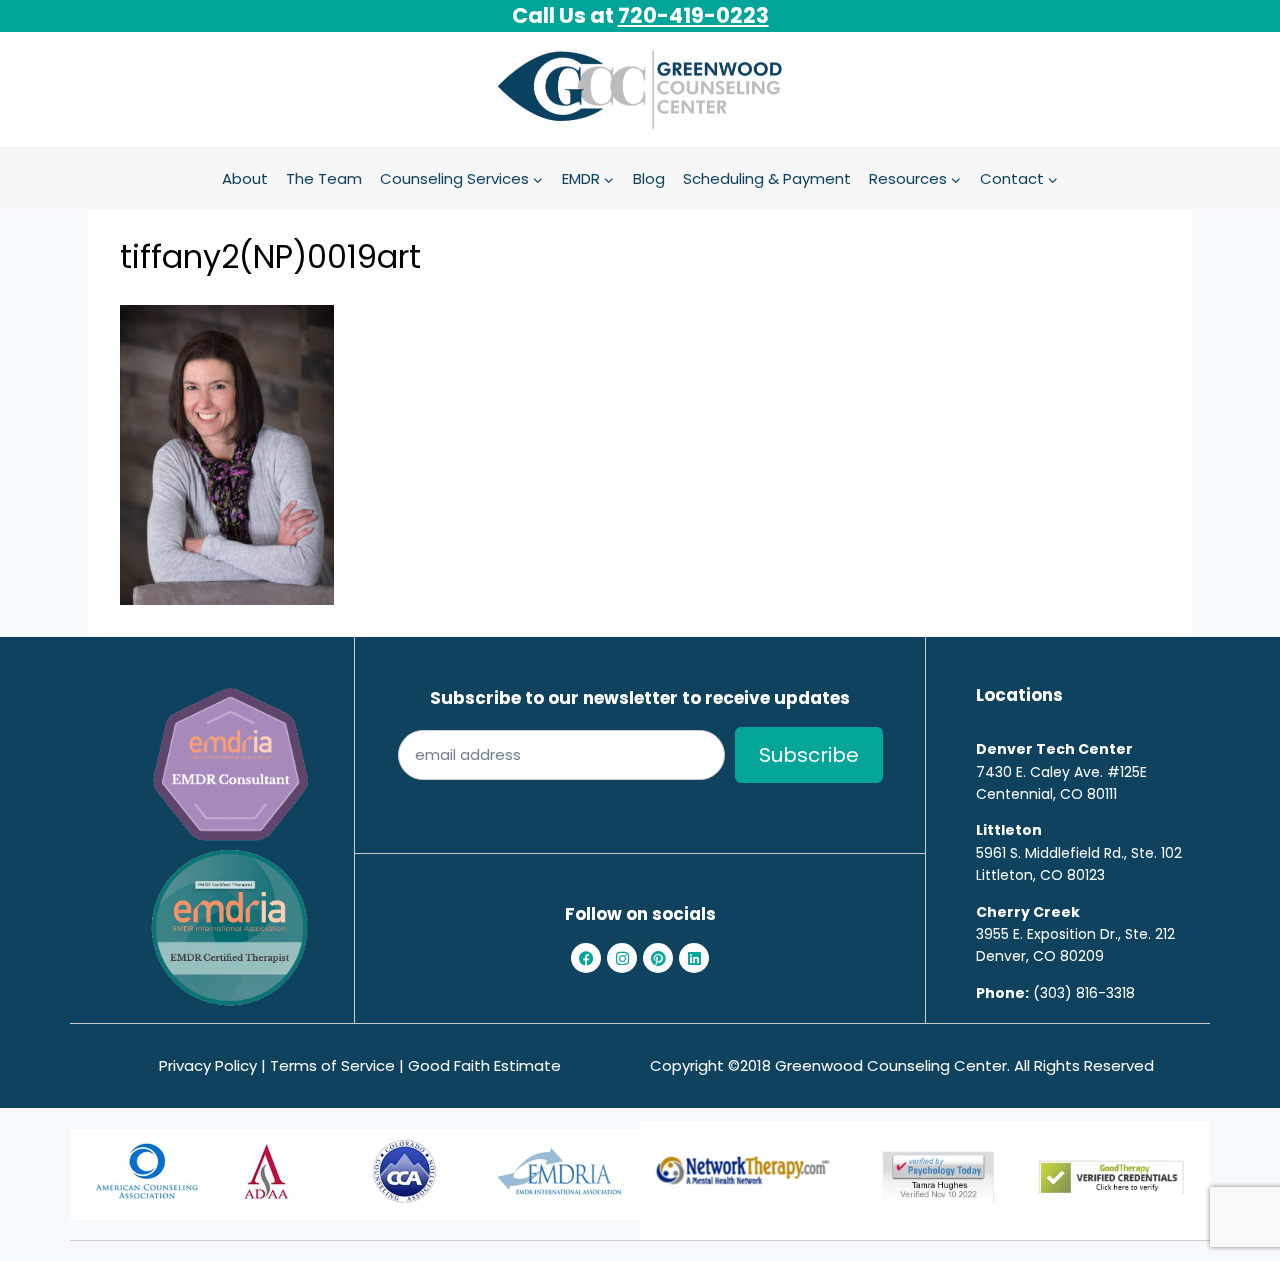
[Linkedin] (694, 958)
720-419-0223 (693, 15)
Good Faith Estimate (484, 1065)
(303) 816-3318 (1084, 993)
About (245, 178)
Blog (649, 178)
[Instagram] (622, 958)
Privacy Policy (208, 1065)
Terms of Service (332, 1065)
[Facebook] (586, 958)
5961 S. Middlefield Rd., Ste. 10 (1075, 853)
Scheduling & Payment (767, 178)
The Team (324, 178)
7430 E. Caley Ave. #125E (1061, 772)
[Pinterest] (658, 958)
